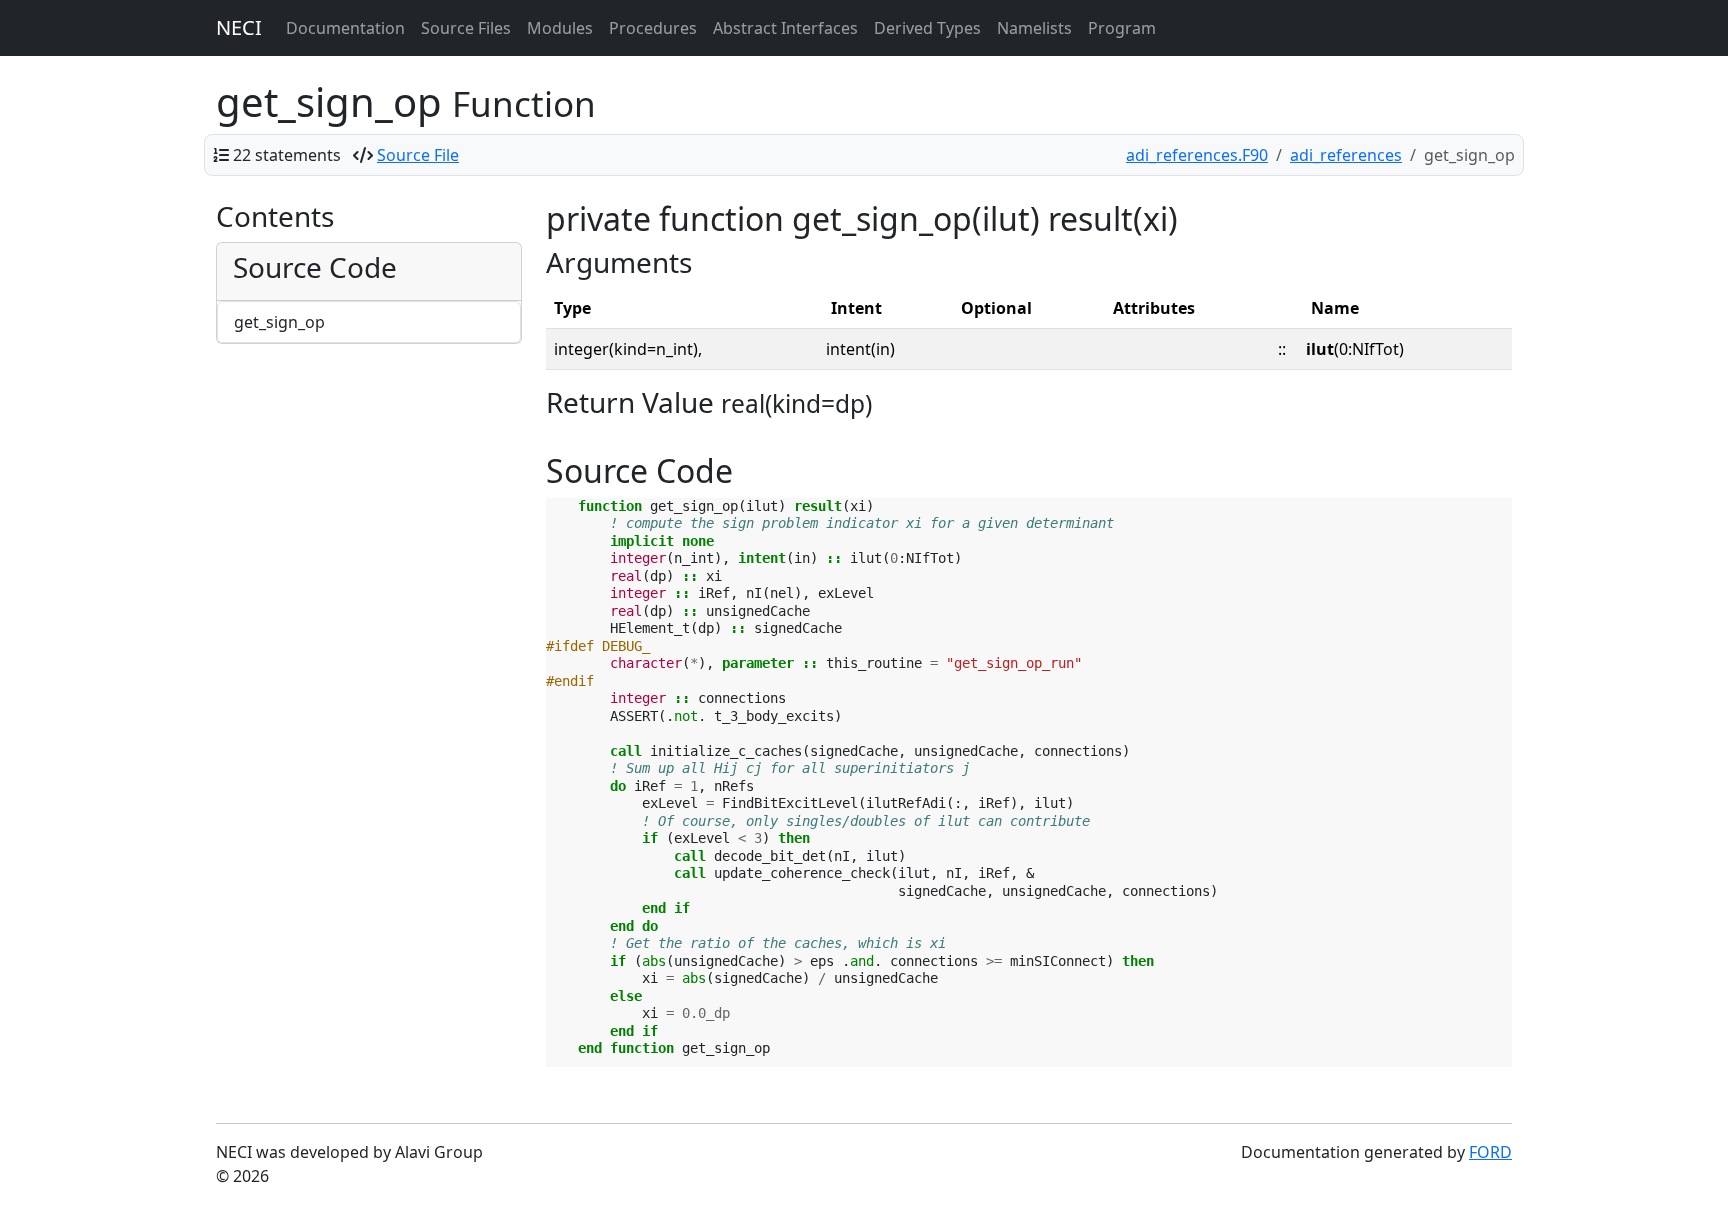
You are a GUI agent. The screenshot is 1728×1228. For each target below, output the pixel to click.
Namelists (1034, 28)
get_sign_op (279, 322)
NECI (239, 27)
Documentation (345, 28)
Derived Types (927, 28)
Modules (560, 28)
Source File (418, 155)
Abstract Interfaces (785, 28)
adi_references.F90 (1197, 155)
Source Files (466, 28)
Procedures (653, 28)
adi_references (1346, 155)
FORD (1490, 1152)
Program (1122, 28)
